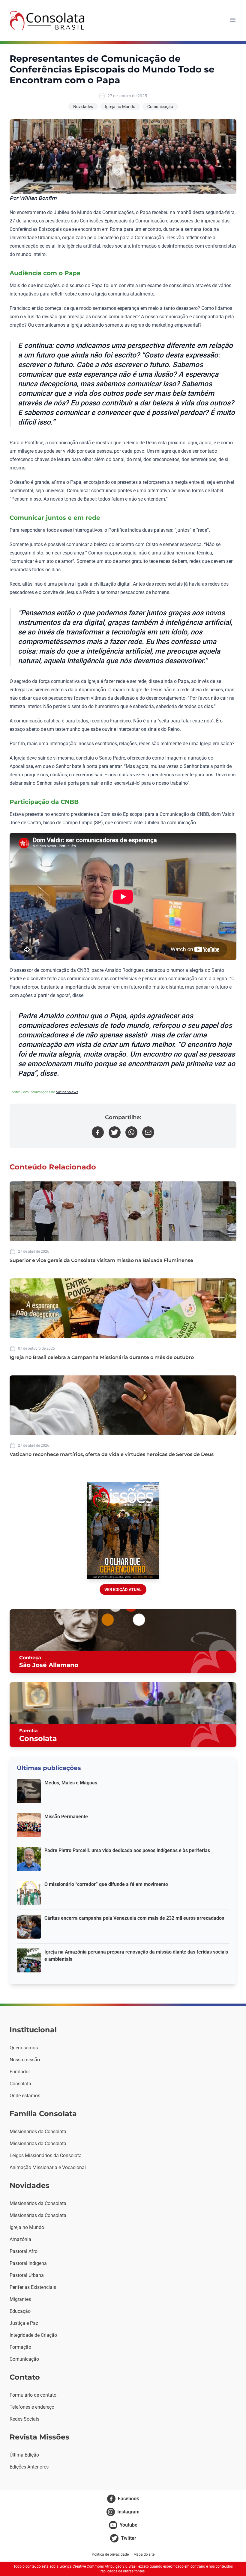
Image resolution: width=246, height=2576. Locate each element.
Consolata (20, 2084)
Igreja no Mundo (120, 107)
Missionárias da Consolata (38, 2144)
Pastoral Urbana (27, 2275)
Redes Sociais (24, 2419)
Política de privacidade (110, 2554)
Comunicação (160, 107)
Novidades (83, 107)
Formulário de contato (33, 2395)
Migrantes (20, 2299)
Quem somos (24, 2048)
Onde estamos (25, 2096)
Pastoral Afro (24, 2251)
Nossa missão (25, 2060)
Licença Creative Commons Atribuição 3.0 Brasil (98, 2566)
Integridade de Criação (33, 2335)
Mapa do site (144, 2554)
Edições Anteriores (29, 2467)
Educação (20, 2311)
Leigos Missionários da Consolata (46, 2155)
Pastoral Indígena (28, 2263)
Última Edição (24, 2455)
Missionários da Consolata (38, 2132)
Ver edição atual (123, 1589)
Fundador (20, 2072)
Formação (20, 2347)
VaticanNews (67, 1092)
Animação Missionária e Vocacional (48, 2167)
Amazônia (20, 2239)
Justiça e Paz (24, 2323)
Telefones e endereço (32, 2407)
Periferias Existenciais (33, 2287)
